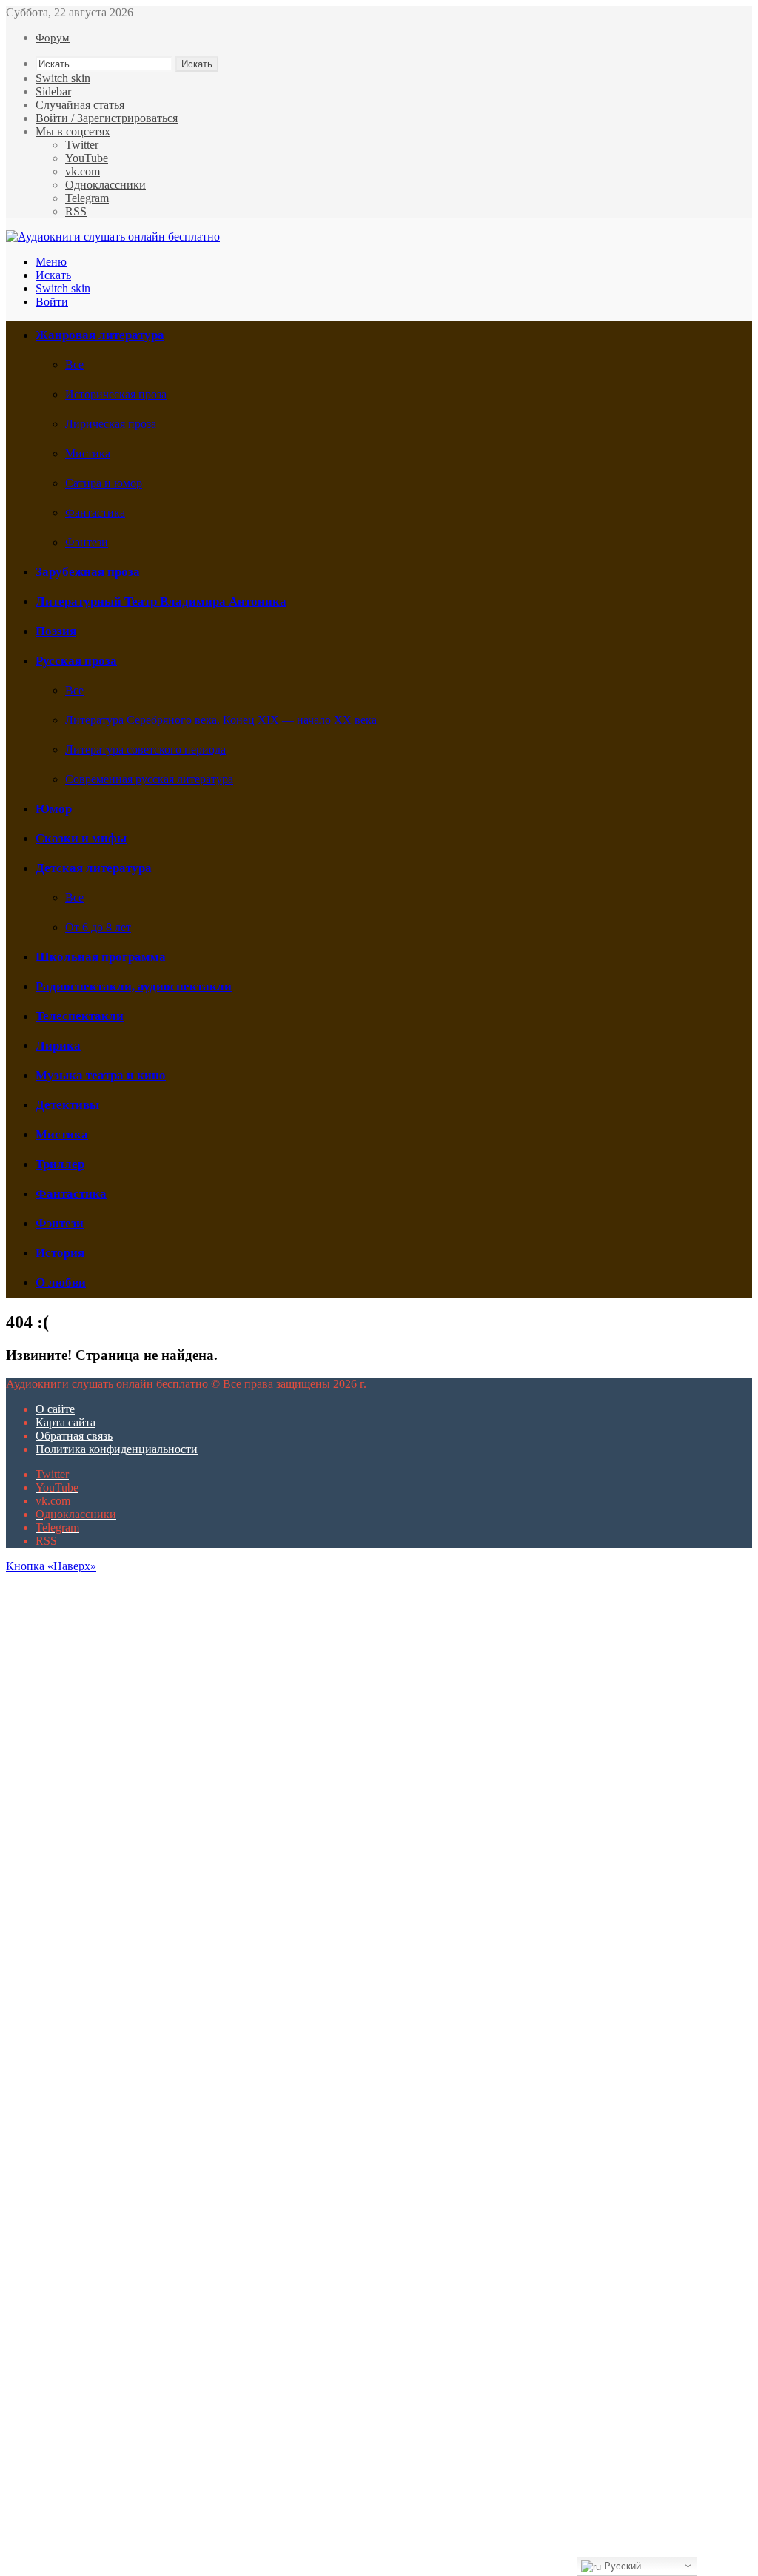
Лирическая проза (111, 424)
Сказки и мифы (81, 838)
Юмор (54, 809)
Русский (621, 2566)
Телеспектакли (80, 1016)
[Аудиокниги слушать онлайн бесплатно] (113, 237)
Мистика (88, 453)
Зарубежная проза (88, 572)
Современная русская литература (149, 779)
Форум (53, 38)
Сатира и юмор (104, 483)
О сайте (55, 1409)
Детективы (67, 1105)
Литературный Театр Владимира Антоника (161, 601)
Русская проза (76, 661)
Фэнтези (87, 542)
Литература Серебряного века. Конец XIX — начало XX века (221, 720)
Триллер (60, 1164)
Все (74, 365)
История (60, 1253)
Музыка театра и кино (101, 1075)
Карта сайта (66, 1422)
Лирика (58, 1046)
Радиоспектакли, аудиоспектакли (134, 986)
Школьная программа (101, 957)
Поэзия (56, 631)
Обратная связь (74, 1436)
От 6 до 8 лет (98, 927)
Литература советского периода (145, 749)
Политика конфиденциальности (117, 1449)
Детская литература (94, 868)
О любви (61, 1282)
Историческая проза (116, 394)
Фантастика (95, 513)
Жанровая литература (100, 335)
